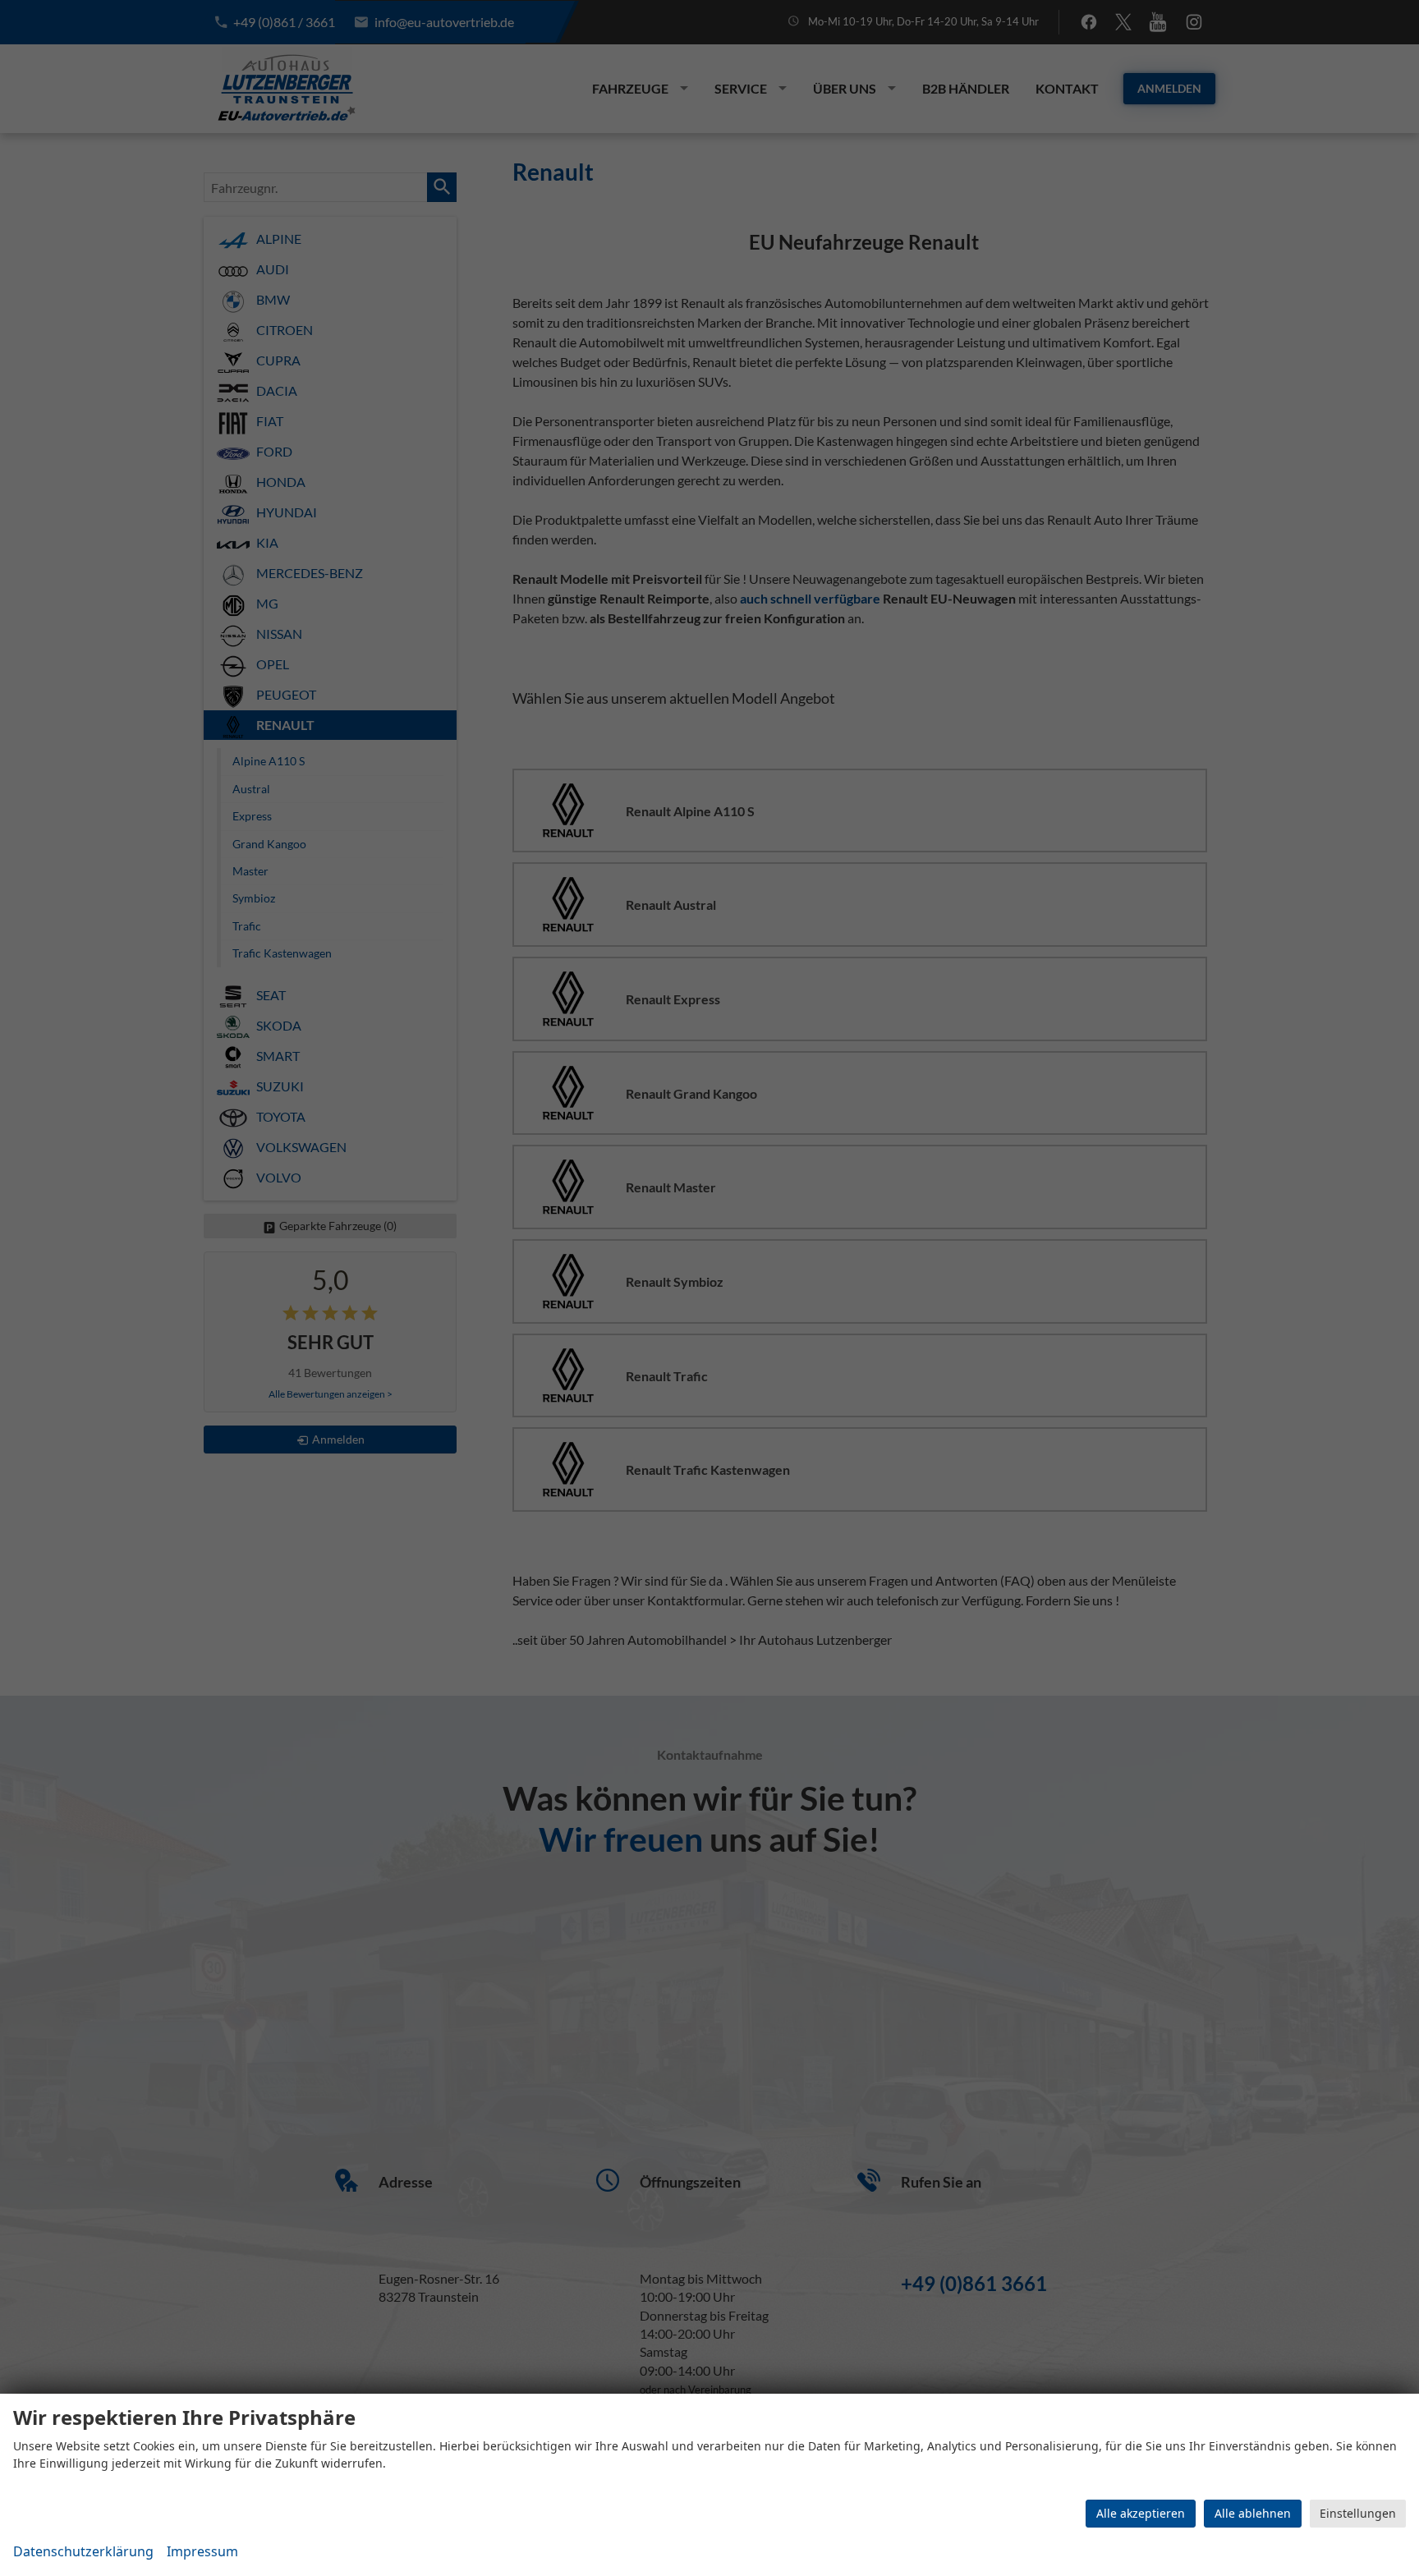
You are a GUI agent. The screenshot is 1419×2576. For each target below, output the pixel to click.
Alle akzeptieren (1141, 2513)
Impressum (202, 2551)
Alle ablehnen (1253, 2513)
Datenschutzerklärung (83, 2551)
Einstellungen (1358, 2513)
